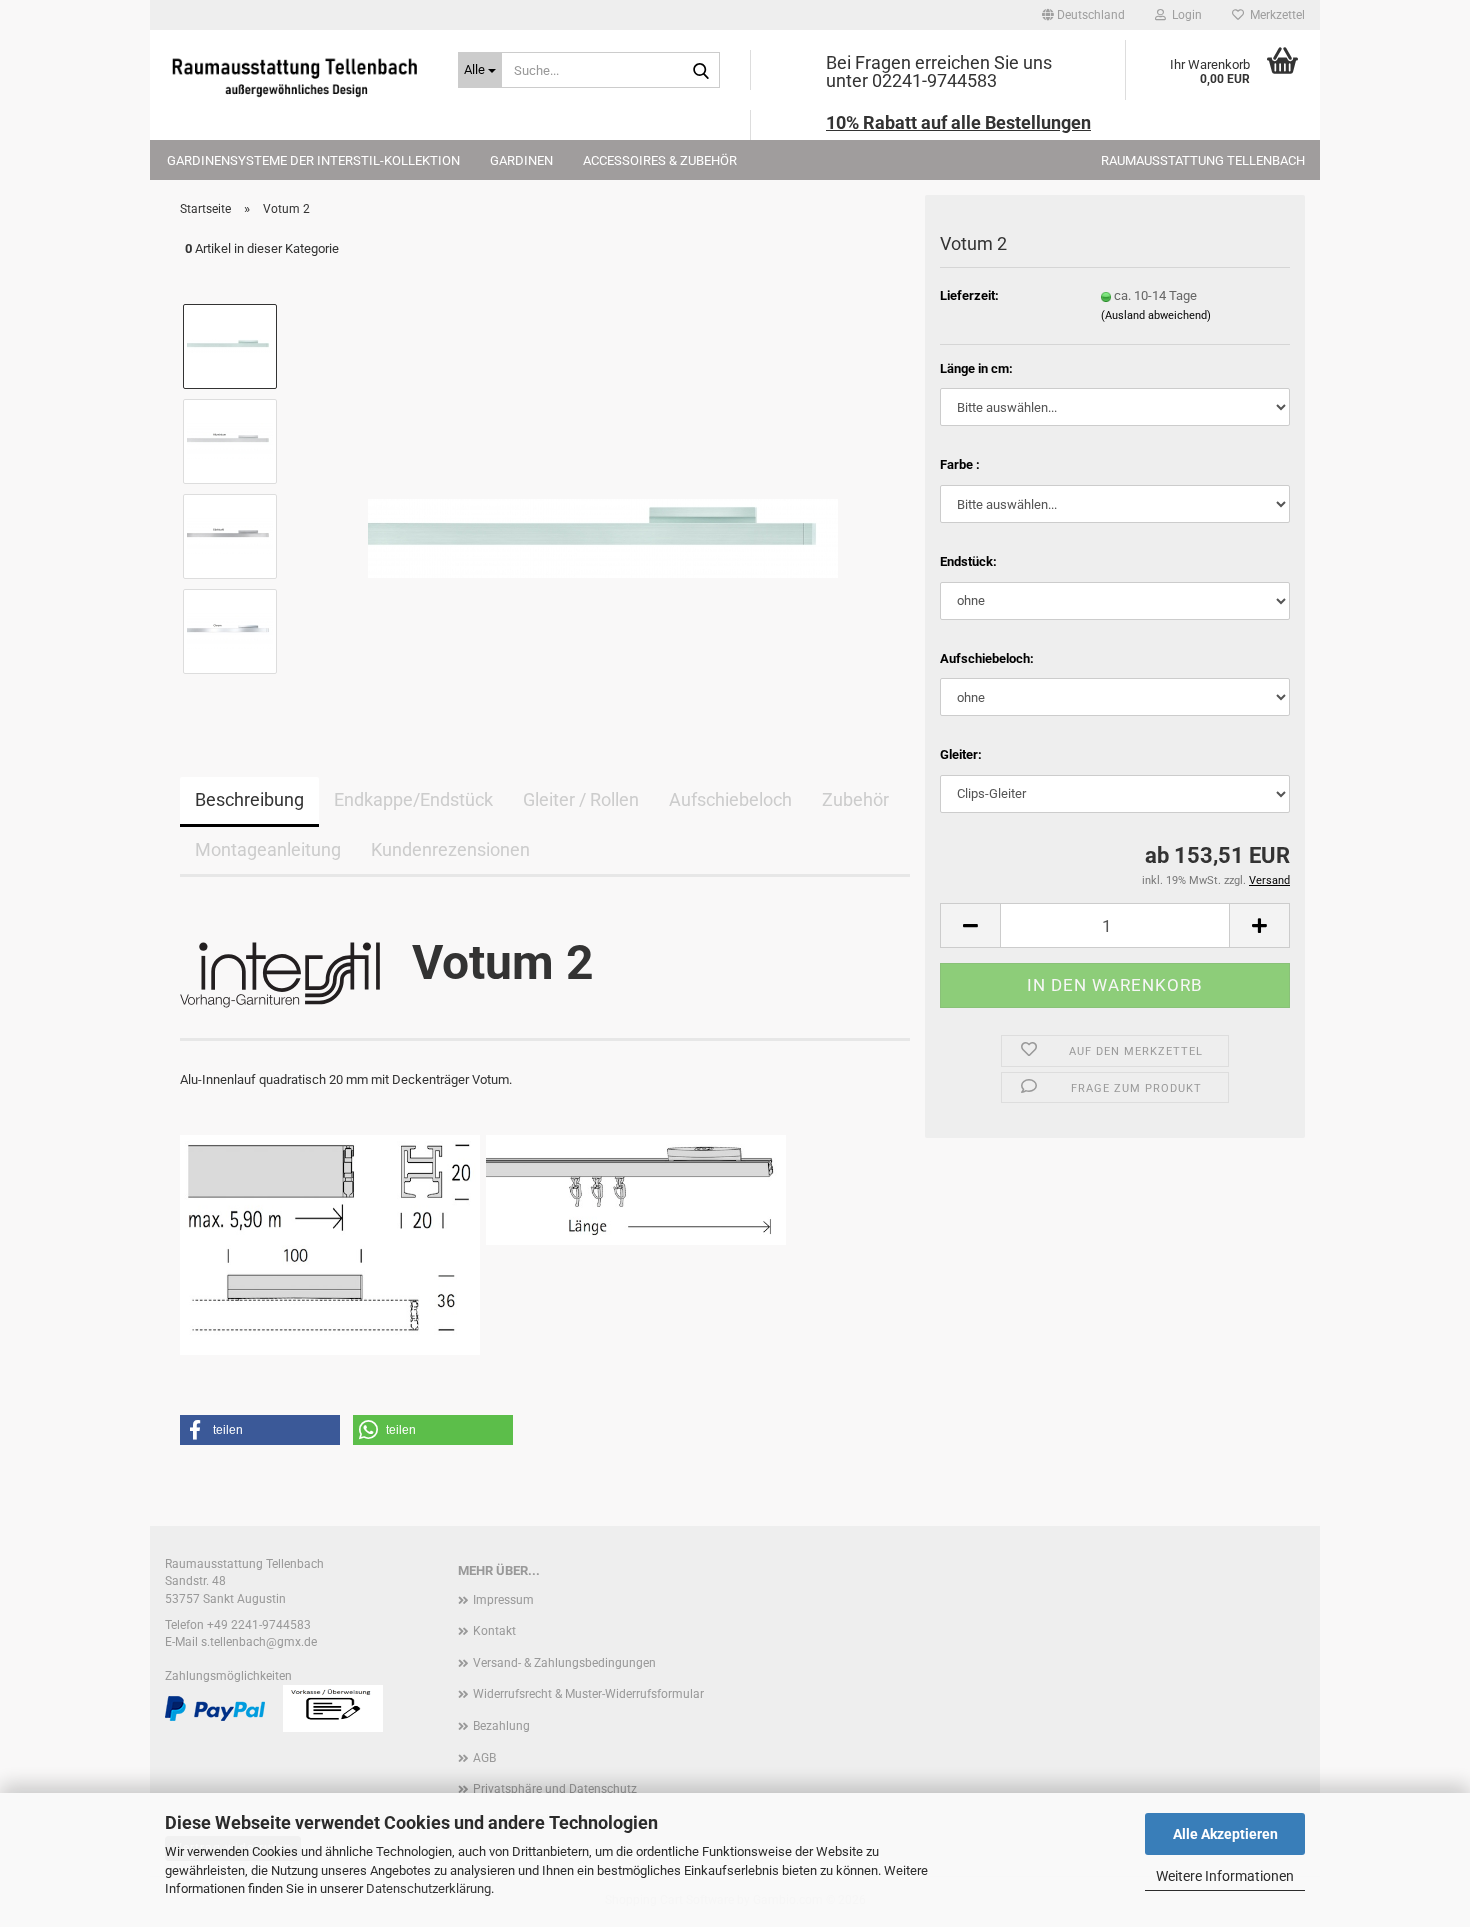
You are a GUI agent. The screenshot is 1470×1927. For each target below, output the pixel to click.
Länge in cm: (976, 368)
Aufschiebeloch (730, 799)
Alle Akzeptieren (1225, 1834)
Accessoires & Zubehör (660, 160)
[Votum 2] (603, 487)
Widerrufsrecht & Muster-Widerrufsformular (588, 1694)
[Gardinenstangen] (296, 75)
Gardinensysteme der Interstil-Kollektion (313, 160)
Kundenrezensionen (450, 849)
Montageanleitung (268, 849)
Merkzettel (1274, 15)
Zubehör (855, 799)
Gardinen (521, 160)
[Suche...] (701, 71)
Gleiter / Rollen (581, 799)
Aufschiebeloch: (987, 658)
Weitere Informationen (1225, 1876)
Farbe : (960, 464)
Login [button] (1184, 15)
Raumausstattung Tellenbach (1203, 160)
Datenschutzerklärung (428, 1888)
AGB (484, 1758)
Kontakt (494, 1631)
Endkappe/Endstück (413, 799)
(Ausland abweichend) (1156, 315)
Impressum (503, 1600)
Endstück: (968, 561)
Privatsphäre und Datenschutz (555, 1789)
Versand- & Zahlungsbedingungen (564, 1663)
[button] (1083, 15)
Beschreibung (249, 799)
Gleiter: (961, 754)
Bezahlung (501, 1726)
